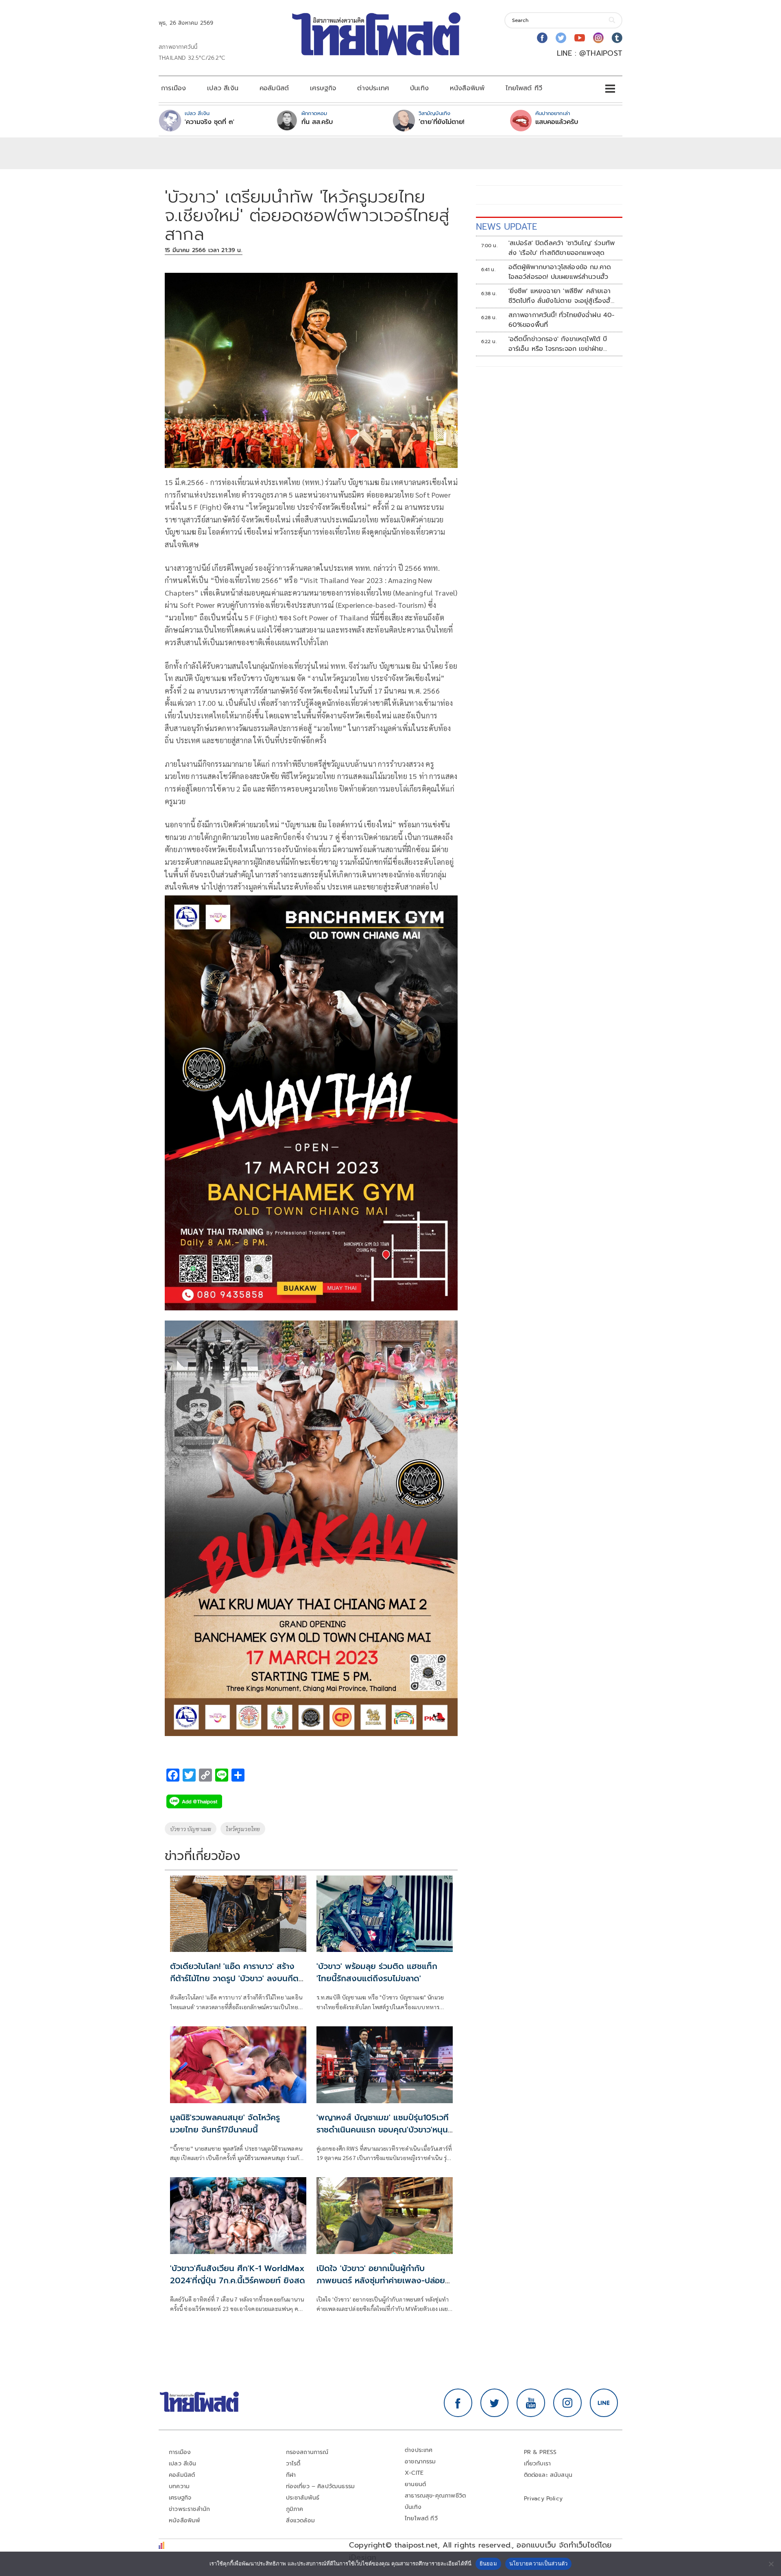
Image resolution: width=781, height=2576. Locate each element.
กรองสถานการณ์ (307, 2452)
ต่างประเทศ (373, 88)
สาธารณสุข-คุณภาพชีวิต (435, 2496)
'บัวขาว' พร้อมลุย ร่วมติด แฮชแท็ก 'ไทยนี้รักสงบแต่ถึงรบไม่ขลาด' (377, 1972)
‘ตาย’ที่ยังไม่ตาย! (442, 122)
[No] (771, 2564)
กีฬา (291, 2475)
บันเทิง (419, 88)
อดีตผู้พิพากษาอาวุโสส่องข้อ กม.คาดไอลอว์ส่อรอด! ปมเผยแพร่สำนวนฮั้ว (560, 272)
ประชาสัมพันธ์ (303, 2498)
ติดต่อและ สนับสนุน (548, 2475)
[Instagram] (598, 38)
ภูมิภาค (295, 2509)
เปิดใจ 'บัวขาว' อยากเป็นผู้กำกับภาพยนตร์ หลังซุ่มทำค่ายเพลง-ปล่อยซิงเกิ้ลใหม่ (381, 2280)
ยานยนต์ (415, 2484)
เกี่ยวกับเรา (538, 2464)
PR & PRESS (540, 2452)
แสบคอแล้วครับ (557, 122)
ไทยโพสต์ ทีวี (524, 88)
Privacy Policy (543, 2499)
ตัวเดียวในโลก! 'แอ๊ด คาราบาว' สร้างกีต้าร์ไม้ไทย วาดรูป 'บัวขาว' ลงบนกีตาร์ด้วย (238, 1978)
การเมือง (173, 88)
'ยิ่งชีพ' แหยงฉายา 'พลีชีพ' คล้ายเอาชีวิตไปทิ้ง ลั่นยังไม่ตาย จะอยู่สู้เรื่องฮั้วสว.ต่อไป (561, 296)
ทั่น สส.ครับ (317, 122)
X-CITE (414, 2473)
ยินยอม (488, 2563)
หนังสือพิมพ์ (467, 88)
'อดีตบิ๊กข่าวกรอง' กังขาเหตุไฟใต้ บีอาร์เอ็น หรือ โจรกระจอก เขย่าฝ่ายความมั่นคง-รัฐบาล (558, 344)
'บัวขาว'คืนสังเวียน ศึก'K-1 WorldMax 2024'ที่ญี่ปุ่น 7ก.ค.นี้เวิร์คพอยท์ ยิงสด (238, 2274)
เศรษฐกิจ (323, 88)
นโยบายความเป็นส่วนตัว (539, 2563)
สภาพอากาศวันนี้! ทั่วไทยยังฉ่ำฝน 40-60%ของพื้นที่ (562, 320)
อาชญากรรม (420, 2462)
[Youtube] (580, 38)
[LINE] (604, 2403)
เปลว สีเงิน (223, 88)
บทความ (179, 2486)
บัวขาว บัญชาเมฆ (191, 1829)
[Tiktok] (617, 38)
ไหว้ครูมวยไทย (243, 1829)
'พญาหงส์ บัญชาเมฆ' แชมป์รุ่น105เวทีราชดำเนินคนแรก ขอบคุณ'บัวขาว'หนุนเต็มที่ (383, 2130)
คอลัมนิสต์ (274, 88)
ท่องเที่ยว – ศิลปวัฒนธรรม (321, 2486)
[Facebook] (542, 38)
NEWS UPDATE (506, 227)
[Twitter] (561, 38)
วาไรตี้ (293, 2464)
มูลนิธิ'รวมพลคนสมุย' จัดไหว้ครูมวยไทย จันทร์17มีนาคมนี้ (225, 2123)
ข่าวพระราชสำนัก (189, 2509)
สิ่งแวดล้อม (300, 2521)
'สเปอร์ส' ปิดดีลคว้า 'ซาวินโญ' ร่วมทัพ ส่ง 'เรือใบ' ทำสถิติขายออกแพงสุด (562, 248)
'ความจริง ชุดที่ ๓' (209, 122)
